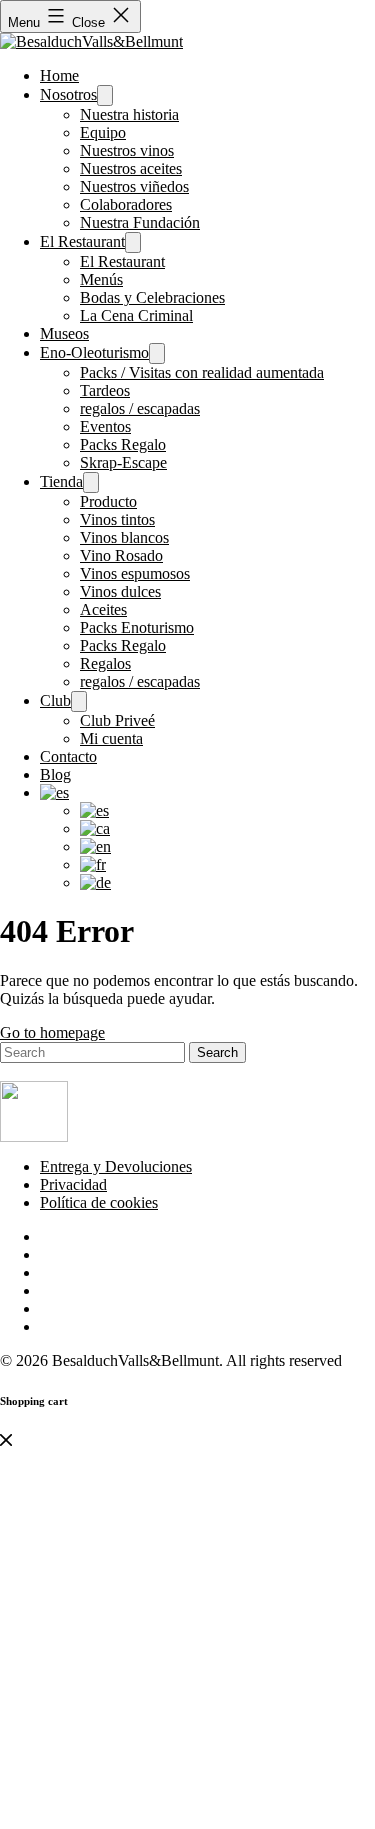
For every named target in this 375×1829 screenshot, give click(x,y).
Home (59, 75)
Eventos (105, 426)
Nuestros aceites (131, 168)
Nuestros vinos (127, 150)
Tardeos (105, 390)
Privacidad (73, 1184)
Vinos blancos (124, 537)
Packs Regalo (123, 444)
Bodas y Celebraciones (152, 297)
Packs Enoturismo (137, 627)
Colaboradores (126, 204)
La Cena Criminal (136, 315)
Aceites (103, 609)
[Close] (6, 1440)
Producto (108, 501)
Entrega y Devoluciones (116, 1166)
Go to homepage (52, 1032)
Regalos (105, 663)
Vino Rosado (121, 555)
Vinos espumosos (135, 573)
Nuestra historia (129, 114)
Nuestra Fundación (140, 222)
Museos (64, 333)
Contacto (68, 756)
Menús (101, 279)
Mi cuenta (111, 738)
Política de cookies (99, 1202)
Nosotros (68, 94)
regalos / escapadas (140, 408)
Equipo (103, 132)
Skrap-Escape (123, 462)
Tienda (61, 481)
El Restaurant (82, 241)
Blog (55, 774)
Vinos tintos (117, 519)
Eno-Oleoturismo (94, 352)
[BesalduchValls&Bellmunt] (91, 41)
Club (55, 700)
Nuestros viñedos (134, 186)
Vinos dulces (120, 591)
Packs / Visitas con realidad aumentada (202, 372)
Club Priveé (117, 720)
